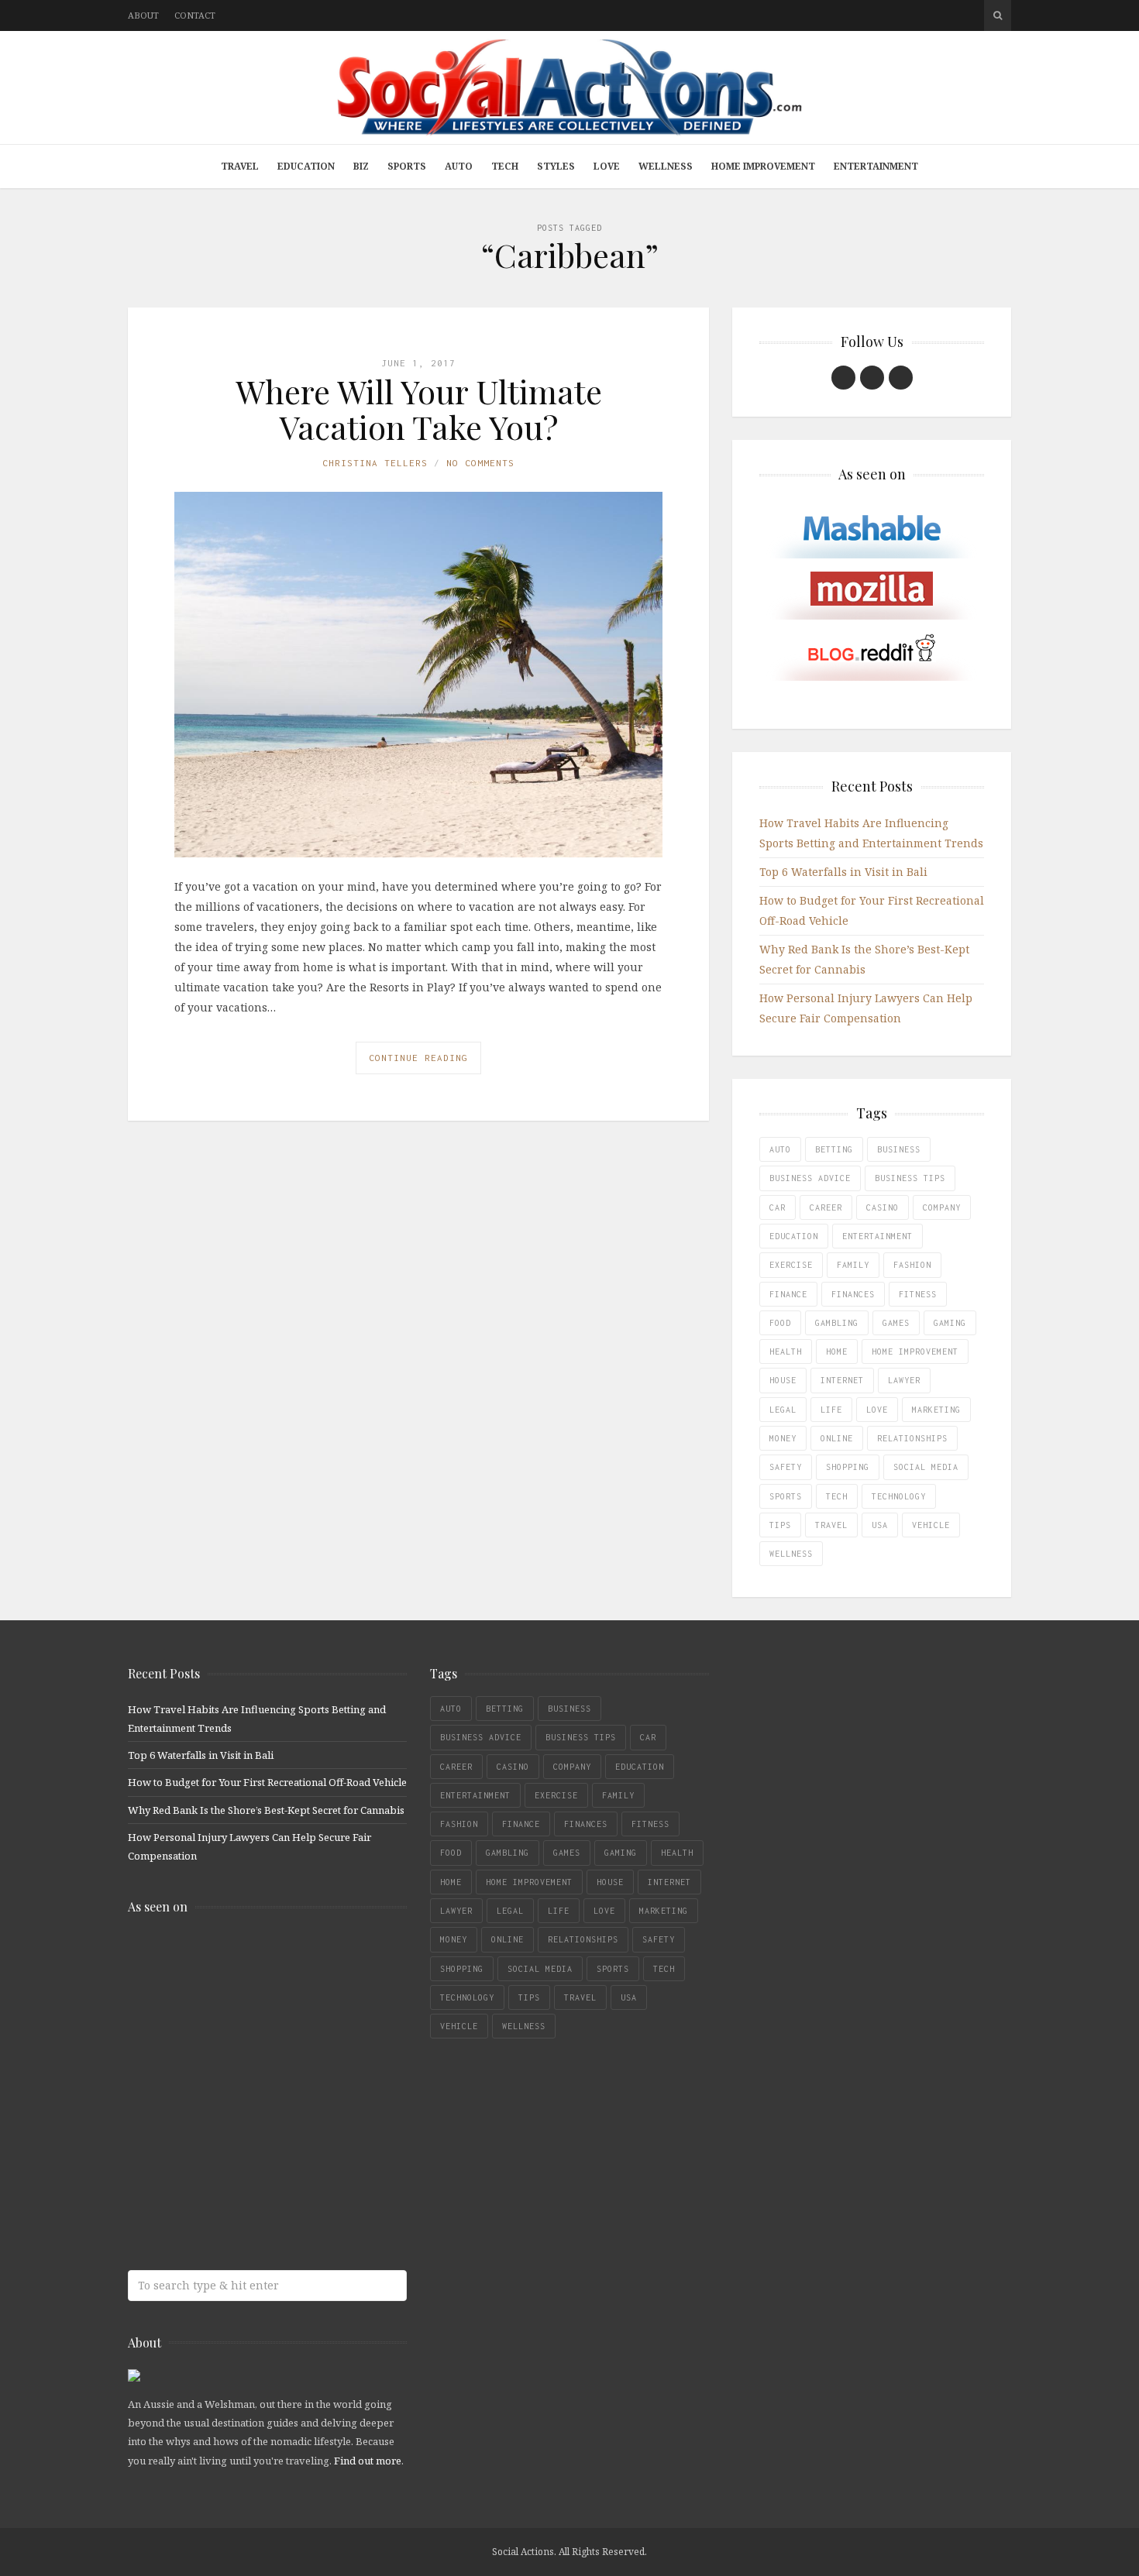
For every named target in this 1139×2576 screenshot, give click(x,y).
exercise (791, 1265)
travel (831, 1525)
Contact (195, 15)
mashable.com (240, 1960)
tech (837, 1496)
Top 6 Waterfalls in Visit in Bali (843, 872)
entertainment (877, 1236)
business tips (910, 1178)
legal (783, 1410)
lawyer (904, 1380)
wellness (791, 1554)
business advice (810, 1178)
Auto (459, 166)
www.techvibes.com (240, 2143)
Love (607, 166)
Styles (556, 166)
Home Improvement (763, 166)
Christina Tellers (375, 463)
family (853, 1265)
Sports (407, 166)
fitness (918, 1294)
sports (786, 1496)
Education (306, 166)
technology (899, 1496)
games (896, 1323)
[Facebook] (843, 378)
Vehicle (931, 1525)
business (899, 1149)
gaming (950, 1323)
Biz (361, 166)
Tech (505, 166)
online (837, 1438)
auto (780, 1149)
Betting (834, 1149)
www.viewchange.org (240, 2205)
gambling (837, 1323)
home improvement (915, 1352)
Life (831, 1410)
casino (883, 1207)
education (794, 1236)
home (837, 1352)
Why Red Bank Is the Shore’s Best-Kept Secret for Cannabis (266, 1810)
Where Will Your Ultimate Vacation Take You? (419, 409)
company (942, 1207)
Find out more (368, 2461)
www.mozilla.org (240, 2021)
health (786, 1352)
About (143, 15)
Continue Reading (418, 1058)
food (780, 1323)
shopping (848, 1467)
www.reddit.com (240, 2082)
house (783, 1380)
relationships (912, 1438)
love (877, 1410)
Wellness (666, 166)
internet (842, 1380)
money (783, 1438)
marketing (936, 1410)
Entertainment (876, 166)
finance (788, 1294)
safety (786, 1467)
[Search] (998, 15)
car (778, 1207)
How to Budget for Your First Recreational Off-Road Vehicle (267, 1782)
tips (780, 1525)
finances (853, 1294)
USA (880, 1525)
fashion (912, 1265)
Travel (240, 166)
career (826, 1207)
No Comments (480, 463)
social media (926, 1467)
